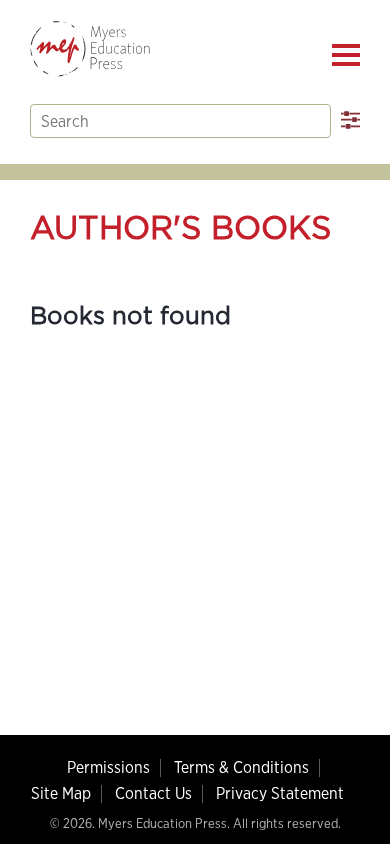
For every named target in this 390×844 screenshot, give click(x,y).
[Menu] (346, 55)
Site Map (61, 793)
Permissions (108, 767)
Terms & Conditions (241, 767)
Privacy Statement (280, 793)
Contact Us (153, 793)
